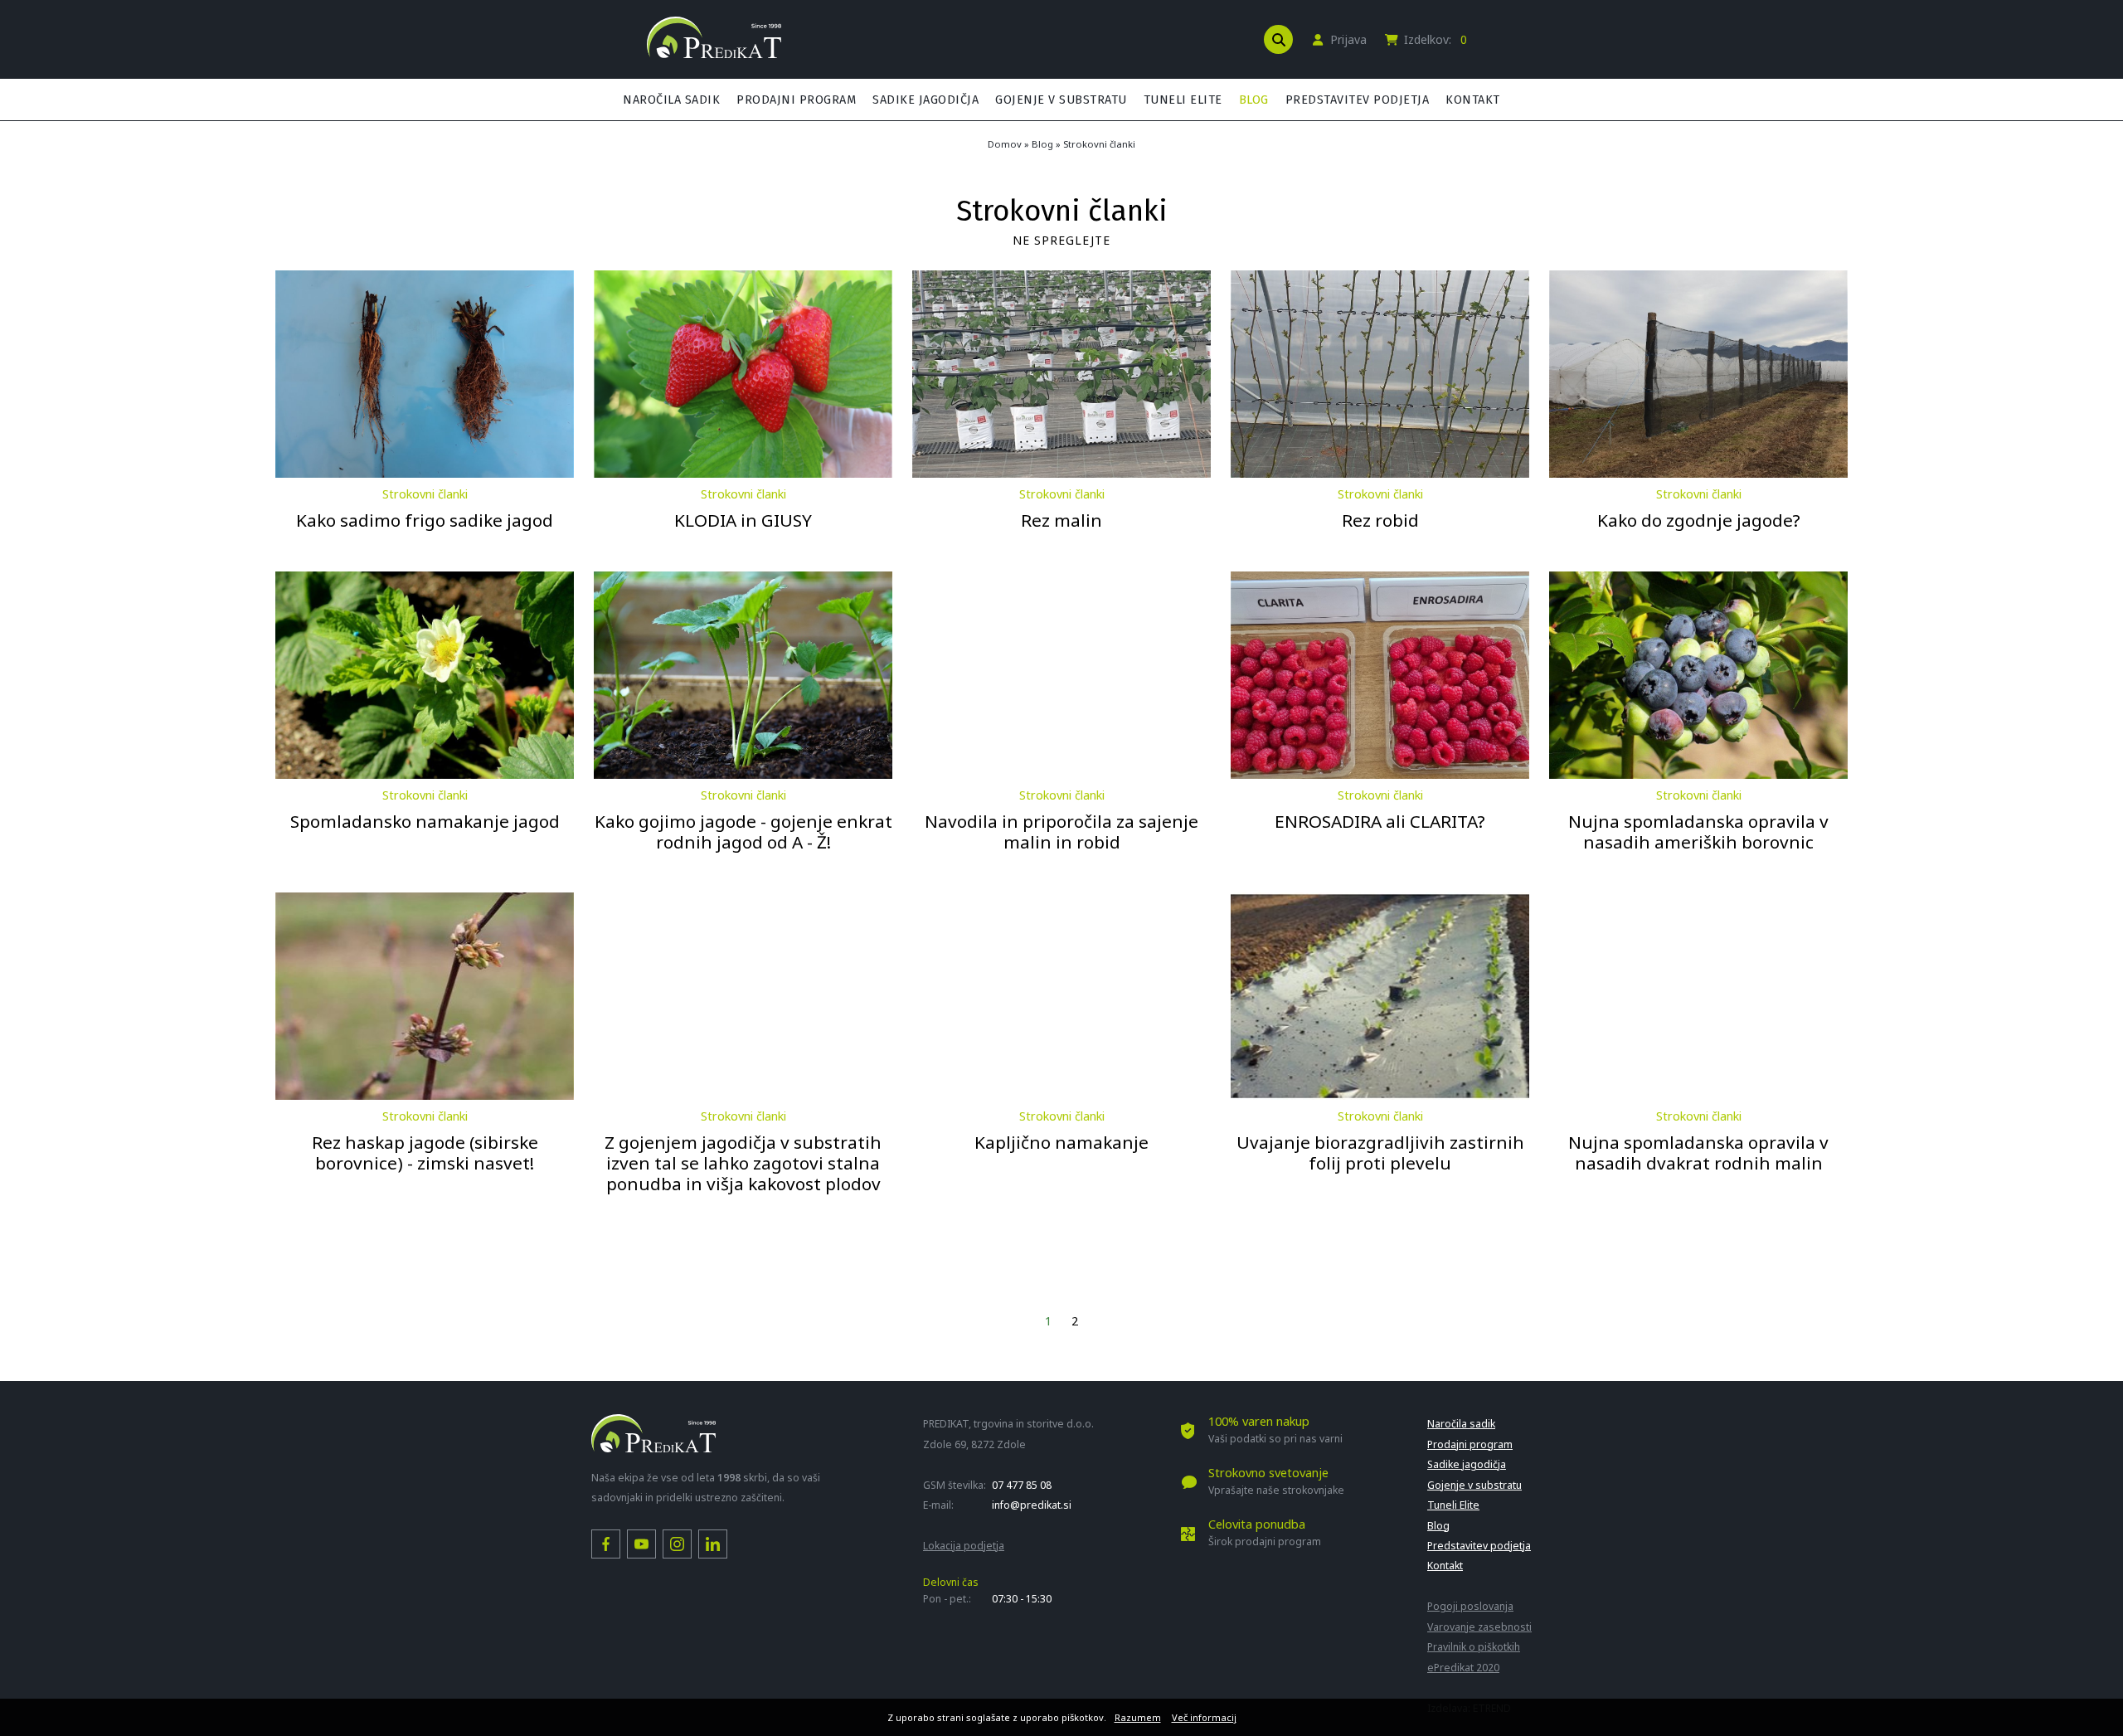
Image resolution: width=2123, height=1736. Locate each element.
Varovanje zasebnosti (1479, 1627)
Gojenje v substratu (1061, 100)
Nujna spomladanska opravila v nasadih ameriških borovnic (1698, 832)
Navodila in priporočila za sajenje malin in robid (1061, 832)
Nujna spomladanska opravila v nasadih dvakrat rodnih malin (1698, 1152)
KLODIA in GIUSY (743, 520)
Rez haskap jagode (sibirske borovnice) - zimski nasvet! (425, 1152)
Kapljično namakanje (1061, 1142)
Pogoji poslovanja (1470, 1606)
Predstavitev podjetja (1358, 100)
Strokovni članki (1099, 144)
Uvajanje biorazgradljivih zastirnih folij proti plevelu (1380, 1152)
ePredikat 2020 (1463, 1668)
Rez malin (1061, 520)
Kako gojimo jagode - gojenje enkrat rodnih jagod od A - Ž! (743, 832)
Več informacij (1204, 1717)
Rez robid (1380, 520)
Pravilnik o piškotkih (1474, 1647)
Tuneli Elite (1183, 100)
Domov (1005, 144)
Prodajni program (796, 100)
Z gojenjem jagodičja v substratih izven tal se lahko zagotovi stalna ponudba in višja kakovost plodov (743, 1163)
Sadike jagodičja (925, 100)
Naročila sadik (671, 100)
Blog (1254, 100)
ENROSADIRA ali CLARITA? (1380, 821)
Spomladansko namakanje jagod (425, 821)
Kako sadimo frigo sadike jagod (425, 520)
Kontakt (1473, 100)
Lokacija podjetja (964, 1546)
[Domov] (714, 53)
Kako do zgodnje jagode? (1699, 520)
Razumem (1138, 1717)
